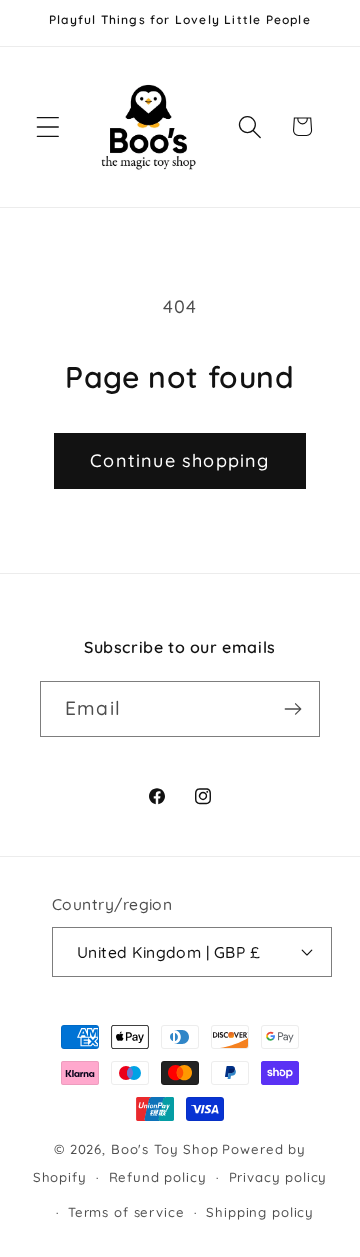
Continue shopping (179, 460)
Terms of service (126, 1212)
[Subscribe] (292, 709)
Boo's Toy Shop (165, 1149)
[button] (48, 126)
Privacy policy (278, 1177)
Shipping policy (260, 1212)
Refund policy (158, 1177)
